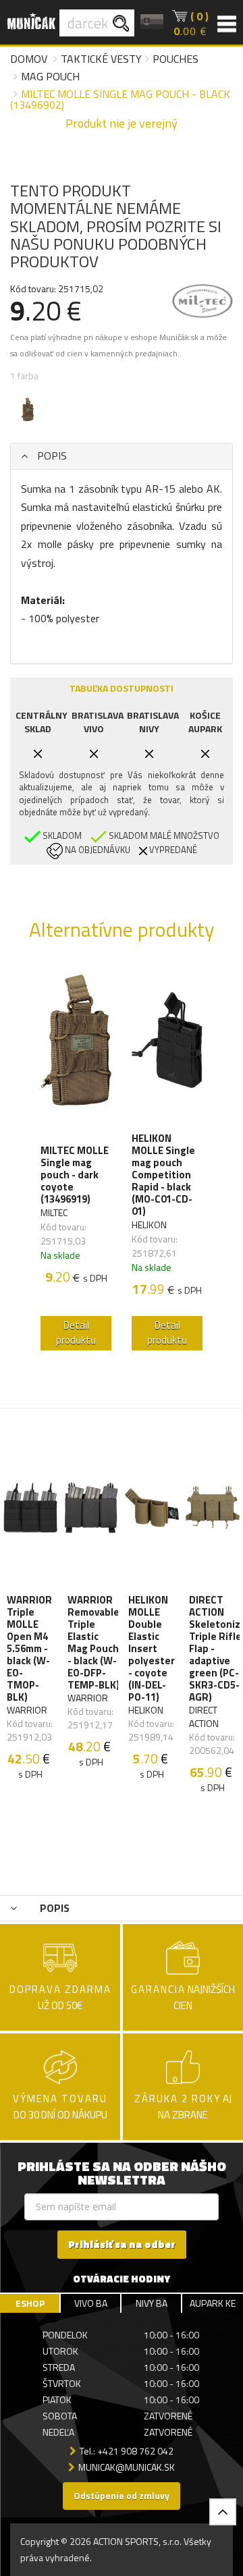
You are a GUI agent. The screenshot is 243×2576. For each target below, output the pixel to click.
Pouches (175, 59)
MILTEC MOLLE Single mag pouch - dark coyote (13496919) (75, 1175)
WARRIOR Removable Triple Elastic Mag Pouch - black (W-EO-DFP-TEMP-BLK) (93, 1643)
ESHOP (30, 2303)
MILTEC (54, 1212)
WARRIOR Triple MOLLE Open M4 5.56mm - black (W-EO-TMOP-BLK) (29, 1649)
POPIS (51, 456)
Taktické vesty (101, 59)
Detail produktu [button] (76, 1333)
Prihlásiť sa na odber (122, 2244)
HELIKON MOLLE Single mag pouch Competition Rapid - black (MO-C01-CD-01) (163, 1175)
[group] (76, 1161)
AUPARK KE (213, 2303)
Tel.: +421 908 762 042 (127, 2451)
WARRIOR (27, 1710)
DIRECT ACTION (204, 1717)
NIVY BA (152, 2303)
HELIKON (149, 1225)
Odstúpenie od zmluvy (122, 2495)
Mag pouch (50, 76)
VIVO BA (91, 2303)
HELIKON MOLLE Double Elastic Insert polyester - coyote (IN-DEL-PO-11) (152, 1649)
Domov (29, 59)
